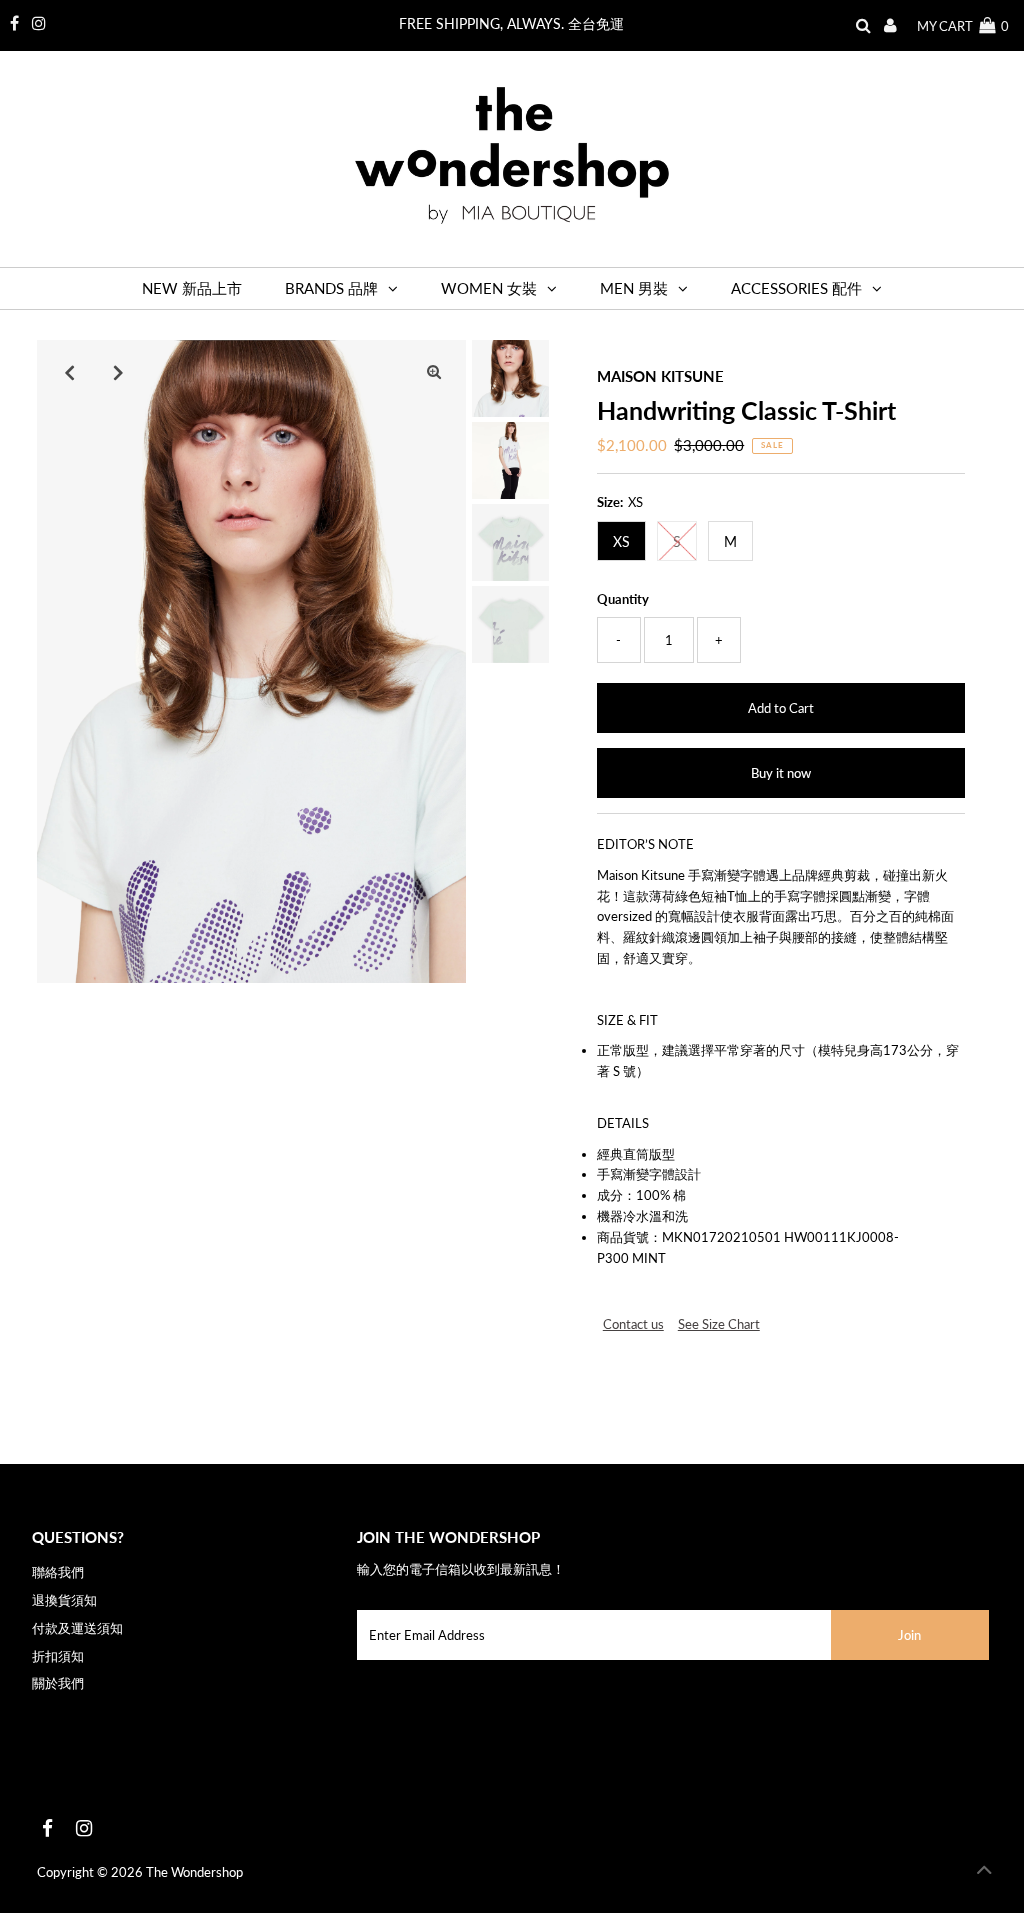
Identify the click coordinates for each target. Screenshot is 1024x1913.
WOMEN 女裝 (489, 288)
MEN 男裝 (634, 288)
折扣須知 (58, 1656)
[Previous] (69, 372)
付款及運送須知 (77, 1628)
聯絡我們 (58, 1572)
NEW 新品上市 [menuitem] (192, 288)
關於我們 (58, 1683)
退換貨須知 (64, 1600)
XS (621, 541)
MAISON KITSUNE (660, 376)
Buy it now (781, 773)
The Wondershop (194, 1872)
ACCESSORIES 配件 (796, 288)
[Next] (118, 372)
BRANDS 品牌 (331, 288)
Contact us (633, 1324)
